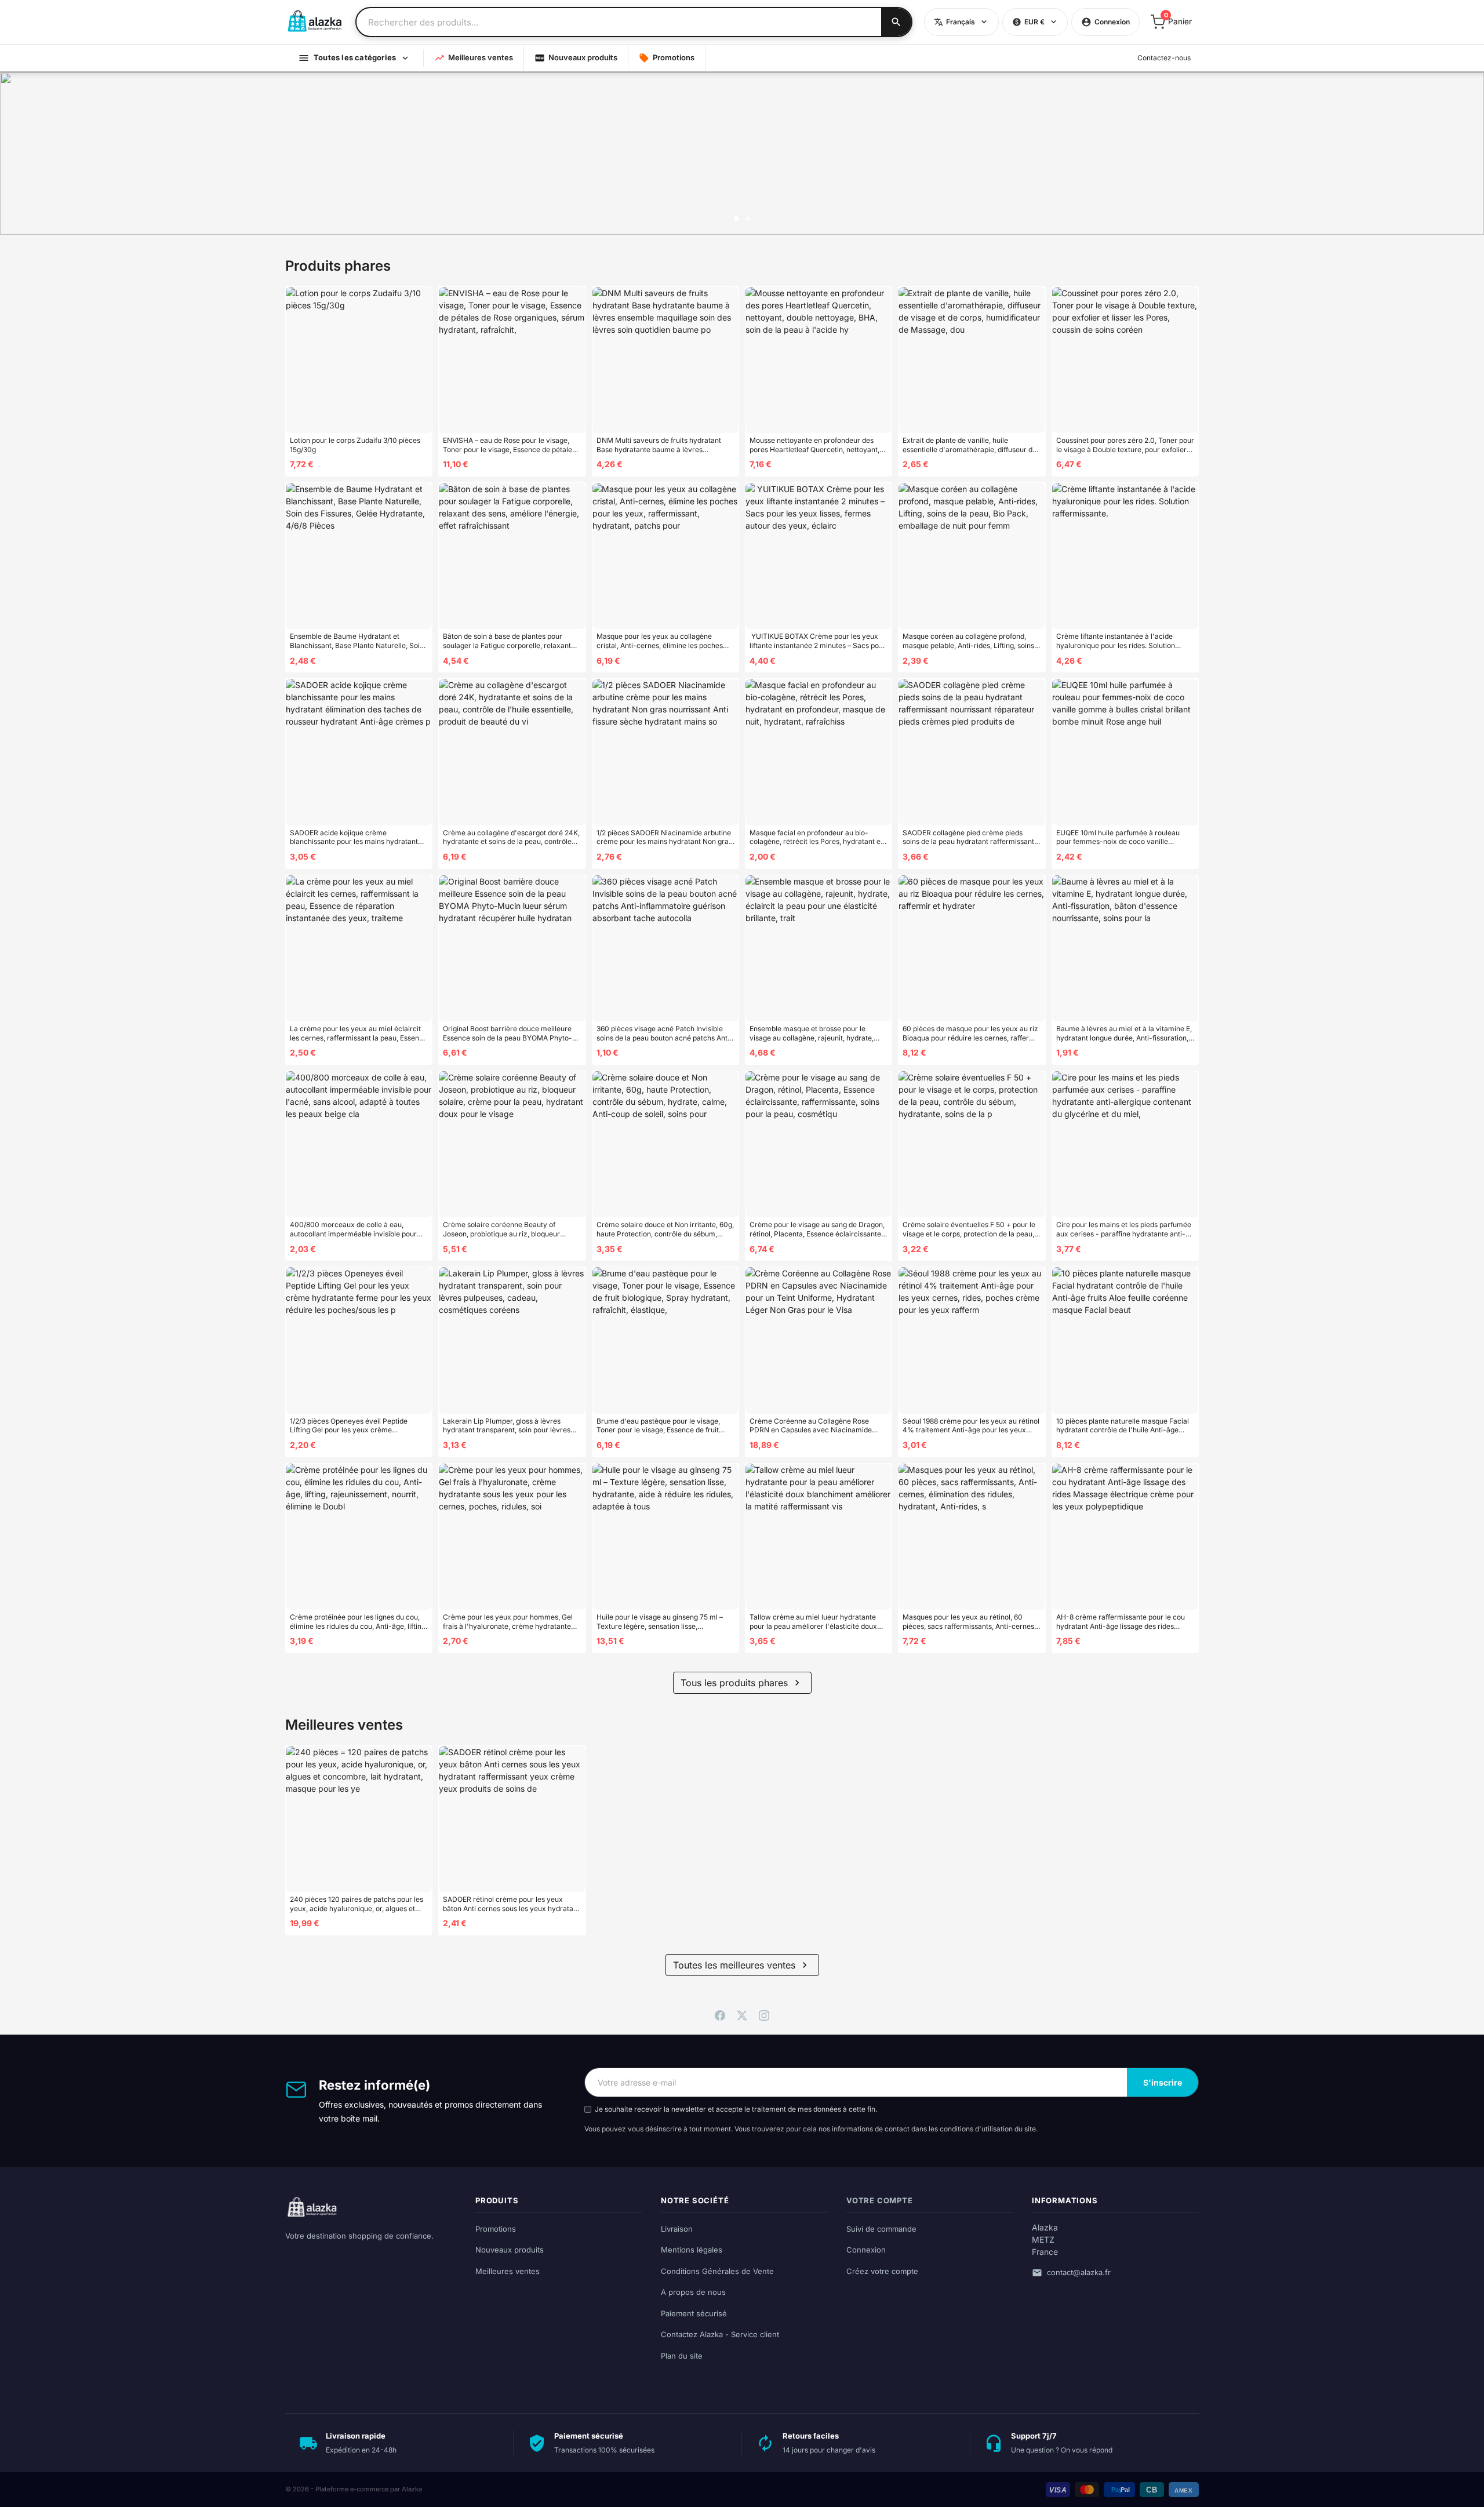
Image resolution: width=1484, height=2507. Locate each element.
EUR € (1028, 22)
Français (954, 22)
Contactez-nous (1164, 58)
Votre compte (880, 2200)
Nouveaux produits (576, 58)
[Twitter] (742, 2015)
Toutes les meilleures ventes (742, 1965)
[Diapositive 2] (748, 219)
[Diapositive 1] (736, 219)
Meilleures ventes (474, 58)
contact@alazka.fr (1079, 2272)
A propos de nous (693, 2292)
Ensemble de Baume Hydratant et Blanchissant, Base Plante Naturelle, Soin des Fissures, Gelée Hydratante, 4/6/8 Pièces (357, 641)
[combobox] (619, 22)
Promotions (667, 58)
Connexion (866, 2250)
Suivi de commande (881, 2229)
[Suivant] (1464, 154)
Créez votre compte (882, 2271)
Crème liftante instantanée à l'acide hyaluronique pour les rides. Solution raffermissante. (1116, 641)
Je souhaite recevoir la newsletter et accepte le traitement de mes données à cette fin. (736, 2109)
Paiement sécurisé (694, 2313)
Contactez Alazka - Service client (720, 2334)
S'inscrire (1163, 2082)
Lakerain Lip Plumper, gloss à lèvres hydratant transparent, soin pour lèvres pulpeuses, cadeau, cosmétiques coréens (510, 1426)
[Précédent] (20, 154)
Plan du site (682, 2356)
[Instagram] (764, 2015)
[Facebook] (720, 2015)
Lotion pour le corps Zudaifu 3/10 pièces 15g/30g (355, 445)
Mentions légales (692, 2250)
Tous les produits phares (742, 1683)
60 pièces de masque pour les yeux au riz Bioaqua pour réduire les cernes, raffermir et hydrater (971, 1033)
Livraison (677, 2229)
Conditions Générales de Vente (717, 2271)
